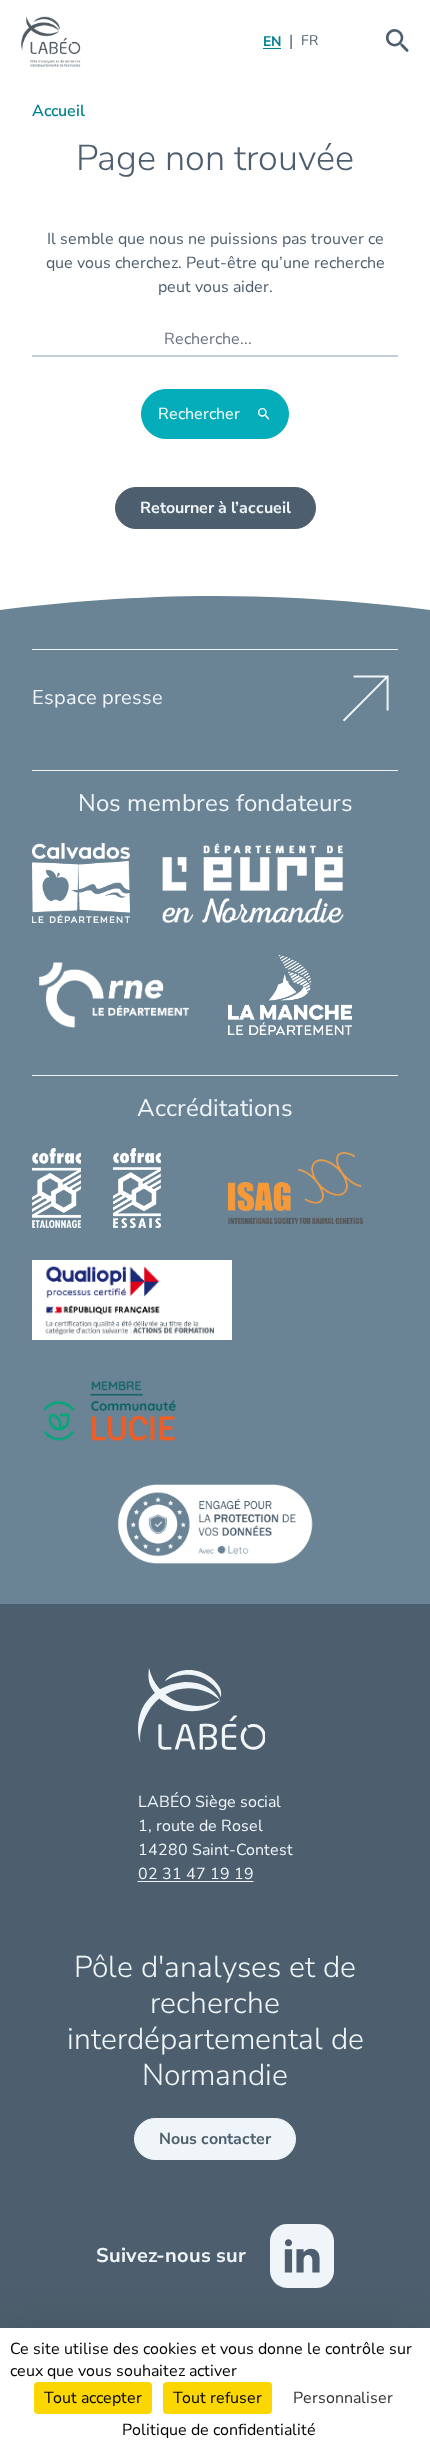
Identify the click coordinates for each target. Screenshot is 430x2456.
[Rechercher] (398, 41)
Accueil (58, 111)
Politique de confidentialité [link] (219, 2430)
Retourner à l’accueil (215, 508)
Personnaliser (343, 2398)
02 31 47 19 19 (196, 1874)
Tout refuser (217, 2398)
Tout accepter (93, 2398)
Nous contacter (215, 2139)
